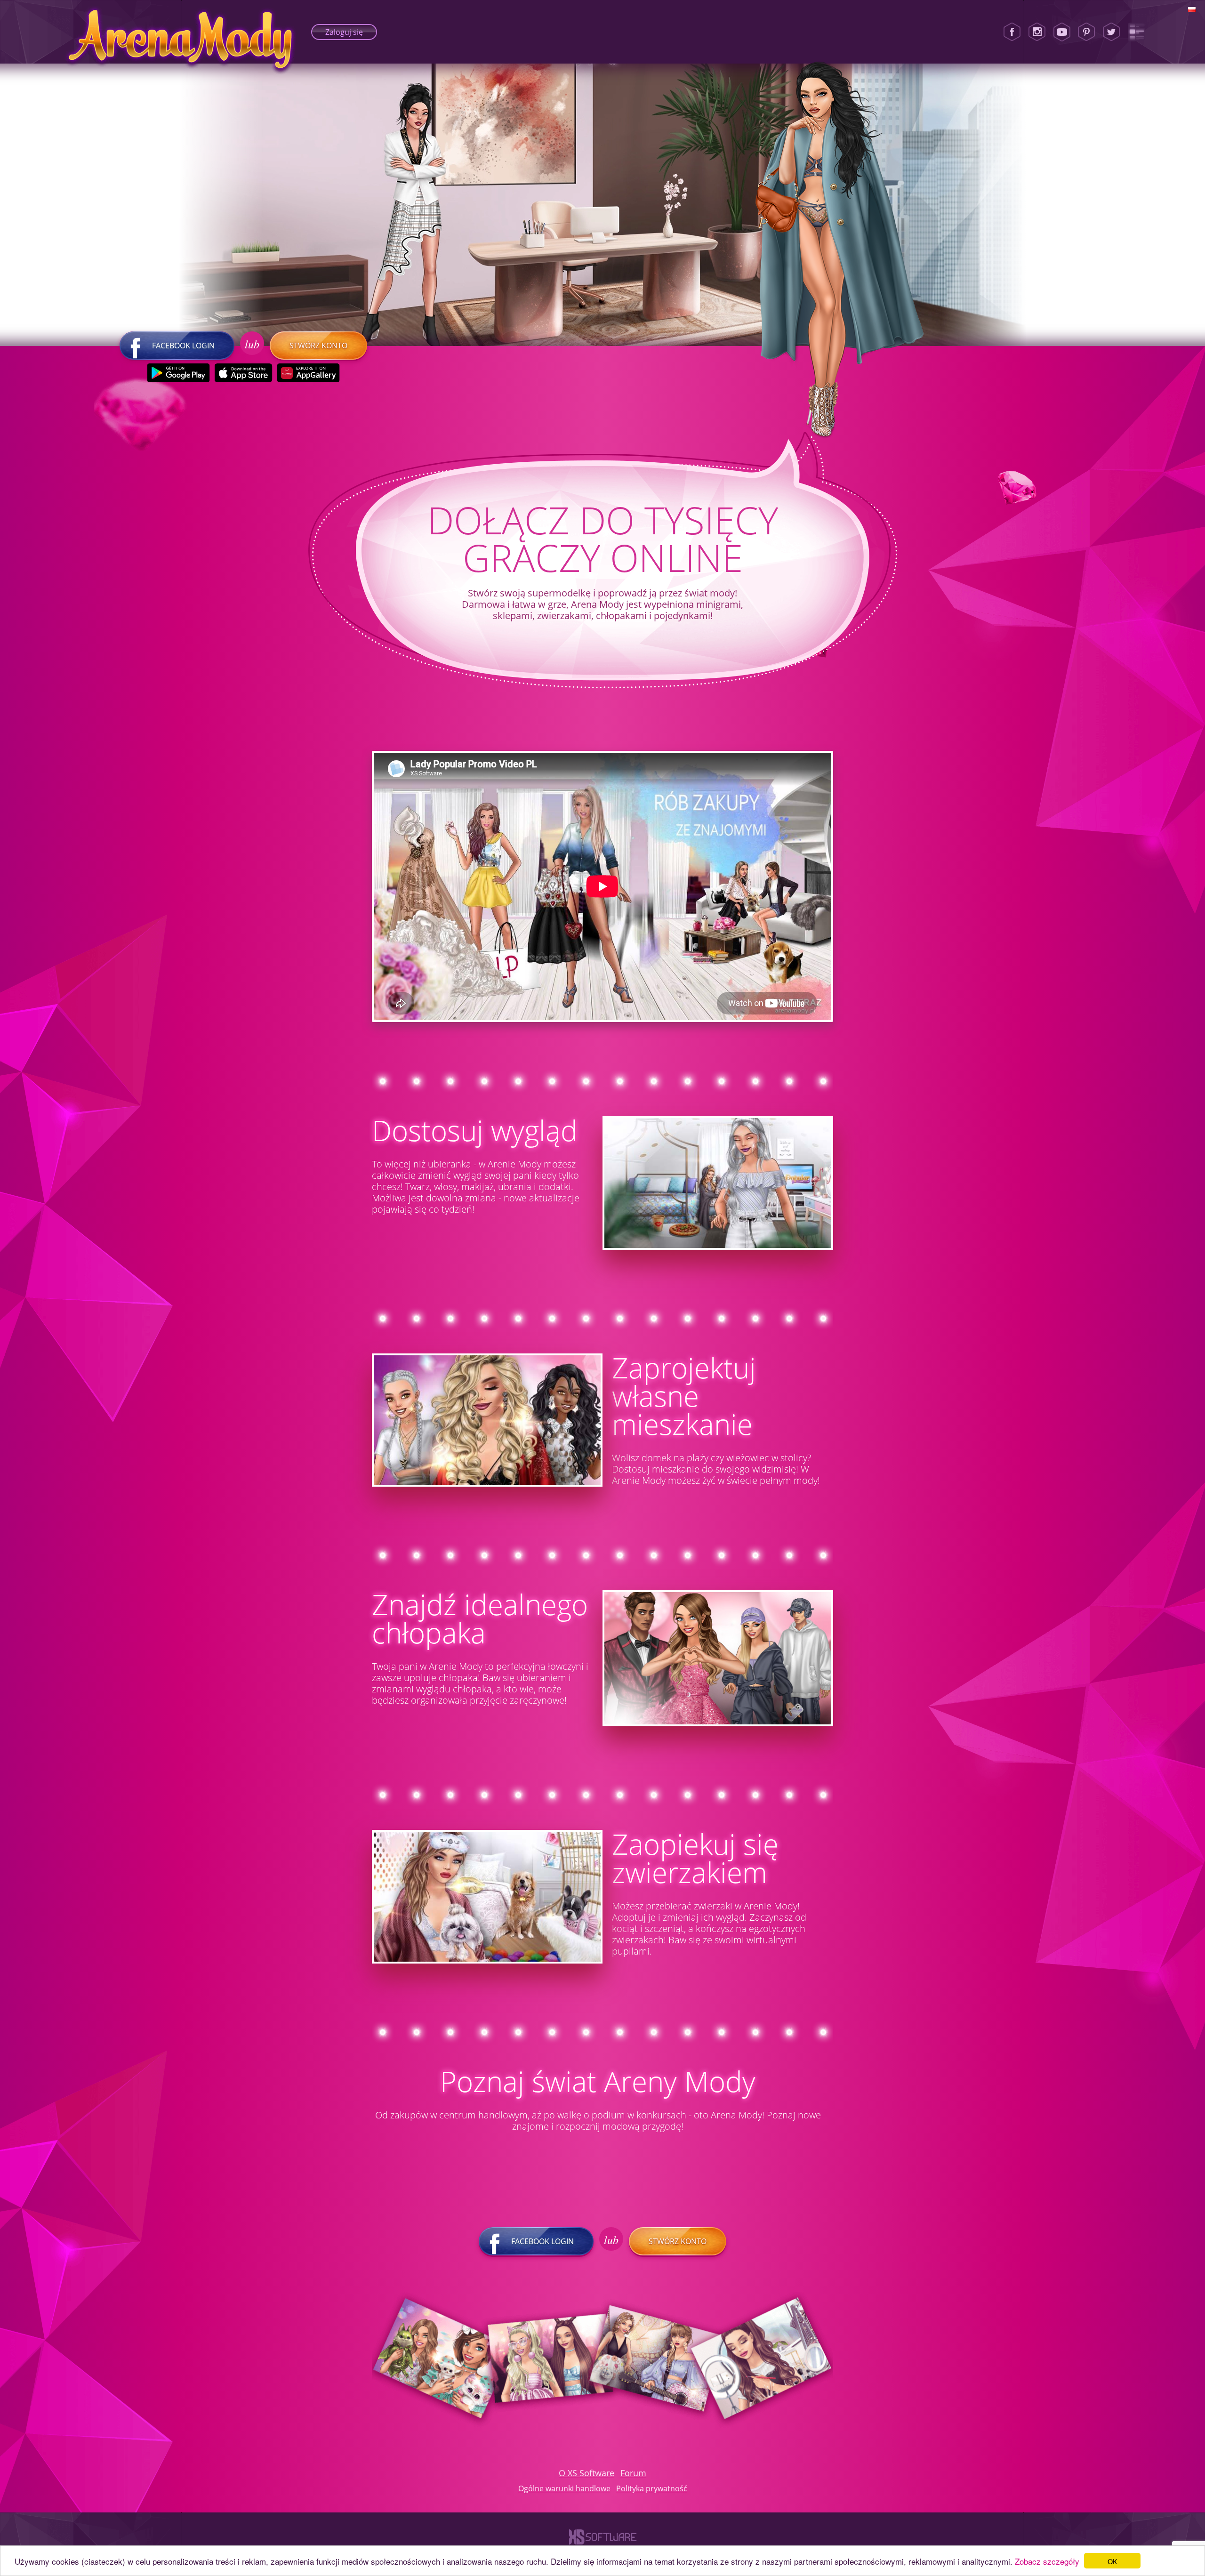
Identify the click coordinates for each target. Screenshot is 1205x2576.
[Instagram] (1037, 32)
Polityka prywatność (652, 2488)
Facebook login (183, 346)
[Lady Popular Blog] (1136, 32)
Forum (633, 2473)
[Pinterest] (1086, 32)
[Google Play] (179, 373)
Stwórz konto (318, 346)
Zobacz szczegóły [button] (1047, 2561)
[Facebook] (1012, 32)
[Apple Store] (244, 373)
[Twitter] (1111, 32)
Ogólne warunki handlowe (564, 2488)
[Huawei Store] (309, 373)
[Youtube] (1062, 32)
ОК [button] (1112, 2561)
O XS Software (586, 2473)
